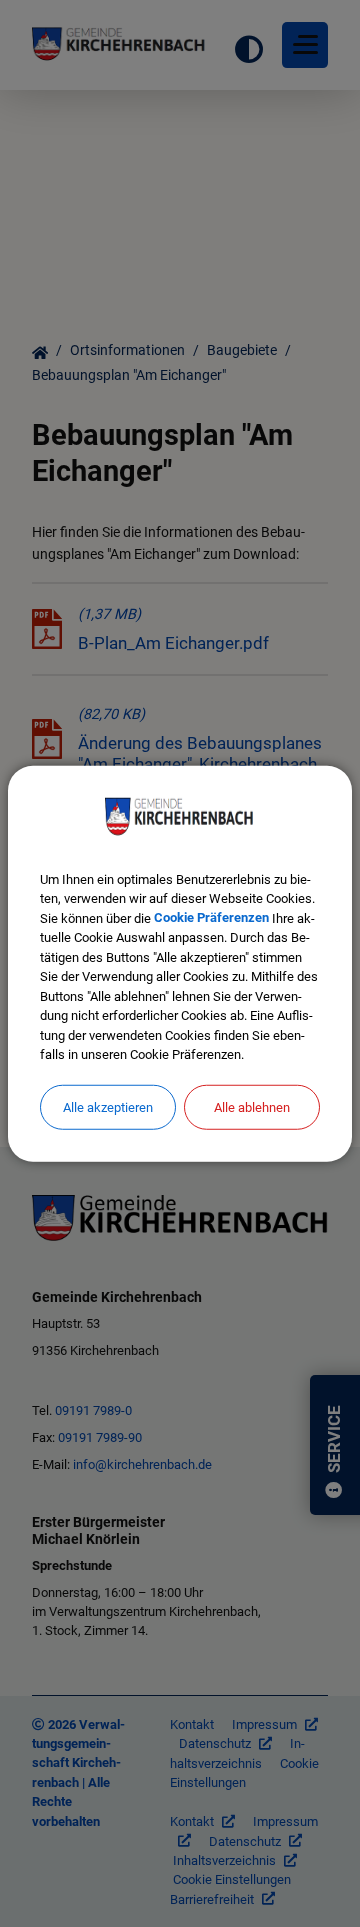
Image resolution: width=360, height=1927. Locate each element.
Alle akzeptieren (108, 1106)
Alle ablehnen (252, 1106)
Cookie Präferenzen (211, 917)
